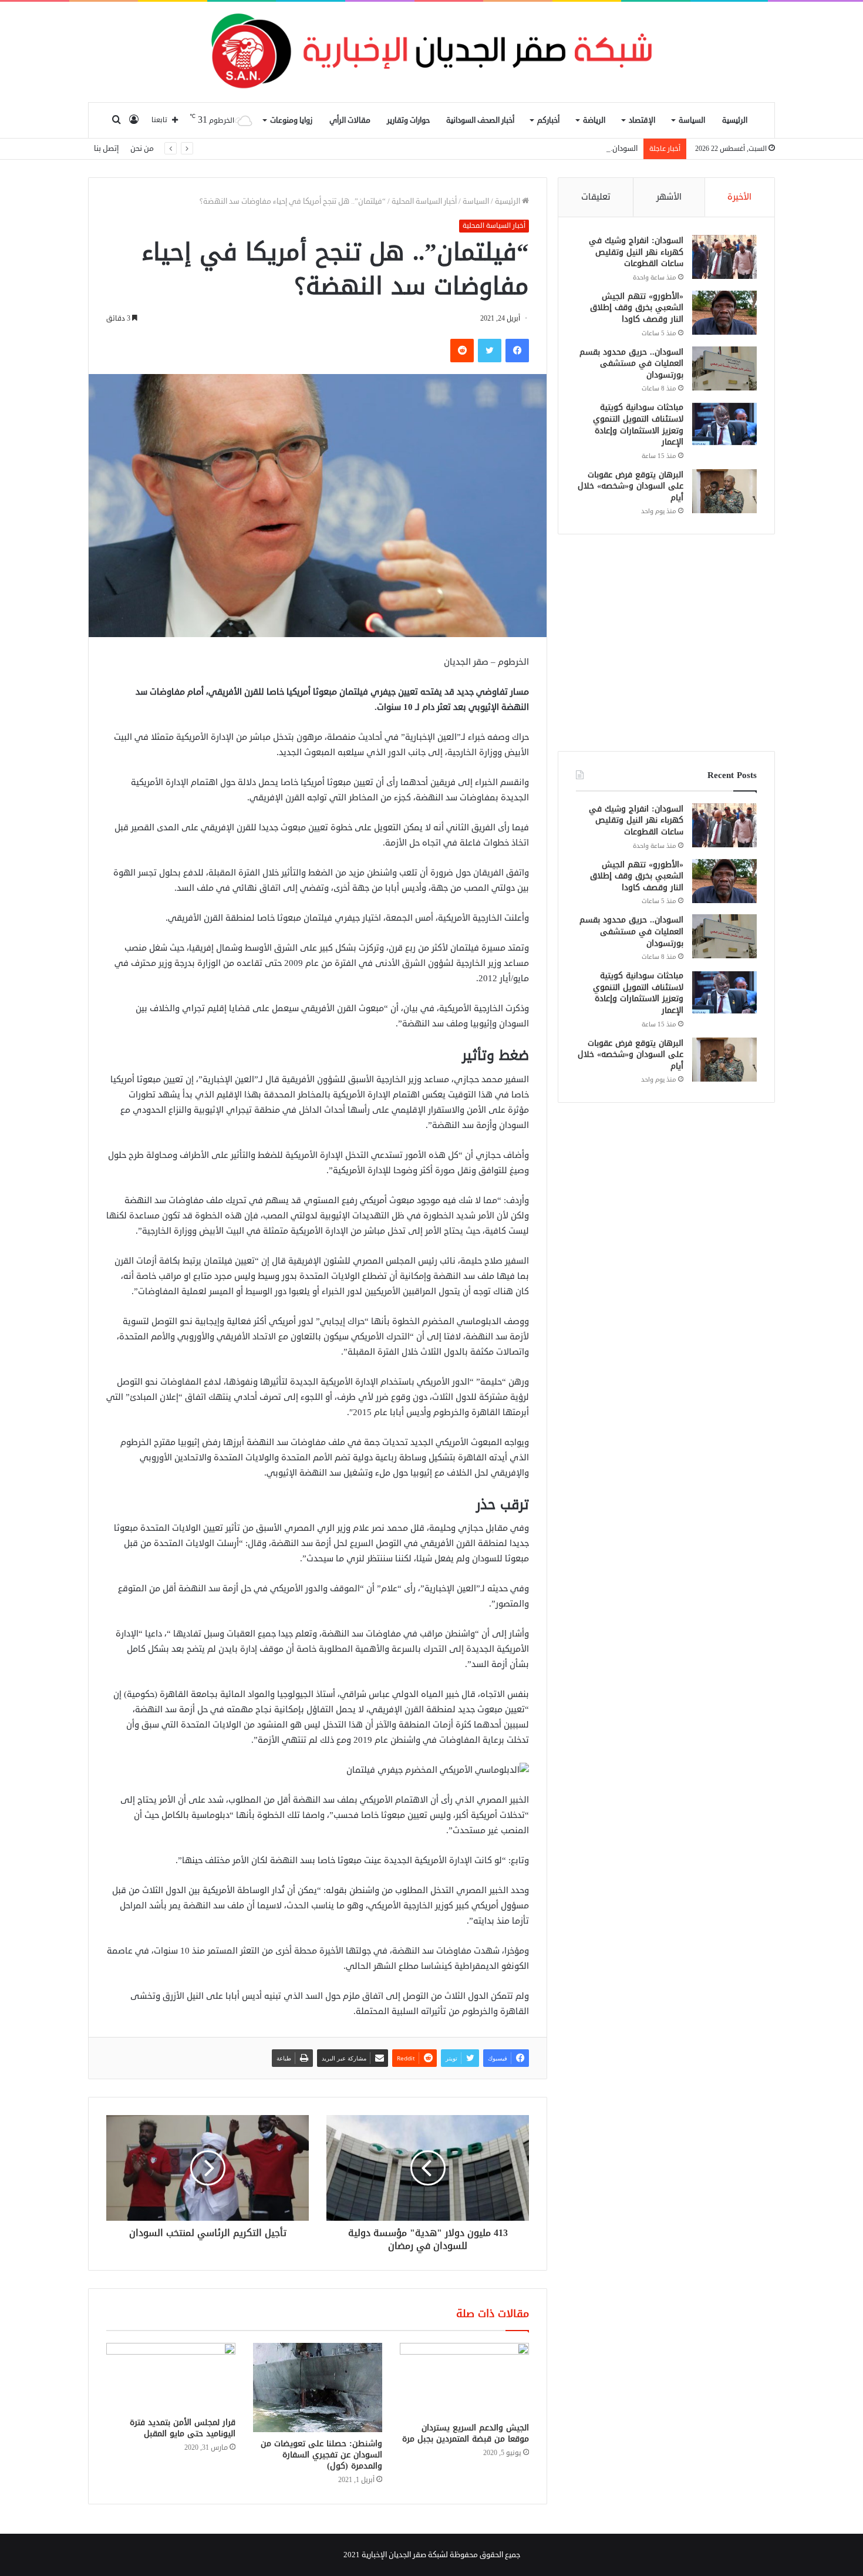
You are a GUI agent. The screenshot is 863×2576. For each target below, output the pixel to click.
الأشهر (669, 197)
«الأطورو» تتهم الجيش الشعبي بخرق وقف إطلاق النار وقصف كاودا (637, 308)
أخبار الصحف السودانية (480, 120)
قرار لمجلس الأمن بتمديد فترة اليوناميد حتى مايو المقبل (183, 2428)
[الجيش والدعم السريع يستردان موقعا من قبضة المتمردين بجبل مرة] (464, 2379)
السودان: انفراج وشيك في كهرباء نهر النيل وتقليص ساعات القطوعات (636, 252)
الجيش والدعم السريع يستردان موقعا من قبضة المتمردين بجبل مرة (466, 2433)
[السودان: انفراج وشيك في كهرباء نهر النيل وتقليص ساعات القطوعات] (724, 257)
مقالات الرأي (350, 120)
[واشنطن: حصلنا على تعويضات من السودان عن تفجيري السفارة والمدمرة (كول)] (318, 2387)
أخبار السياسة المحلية (424, 201)
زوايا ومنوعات (291, 120)
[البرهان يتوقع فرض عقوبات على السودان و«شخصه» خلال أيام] (724, 491)
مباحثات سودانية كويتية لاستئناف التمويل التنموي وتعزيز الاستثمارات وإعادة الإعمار (638, 425)
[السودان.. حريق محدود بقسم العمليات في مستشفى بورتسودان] (724, 368)
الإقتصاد (642, 120)
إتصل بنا (106, 149)
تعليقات (596, 197)
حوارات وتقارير (408, 120)
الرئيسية (735, 120)
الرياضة (594, 120)
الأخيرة (739, 197)
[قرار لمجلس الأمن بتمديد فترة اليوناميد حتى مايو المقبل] (171, 2377)
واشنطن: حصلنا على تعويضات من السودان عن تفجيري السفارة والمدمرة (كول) (321, 2455)
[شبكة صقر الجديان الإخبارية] (431, 52)
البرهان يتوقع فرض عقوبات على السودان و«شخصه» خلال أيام (631, 486)
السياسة (692, 120)
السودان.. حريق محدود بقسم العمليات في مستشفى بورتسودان (537, 149)
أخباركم (548, 120)
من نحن (142, 149)
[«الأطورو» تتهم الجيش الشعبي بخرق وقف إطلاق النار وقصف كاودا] (724, 313)
